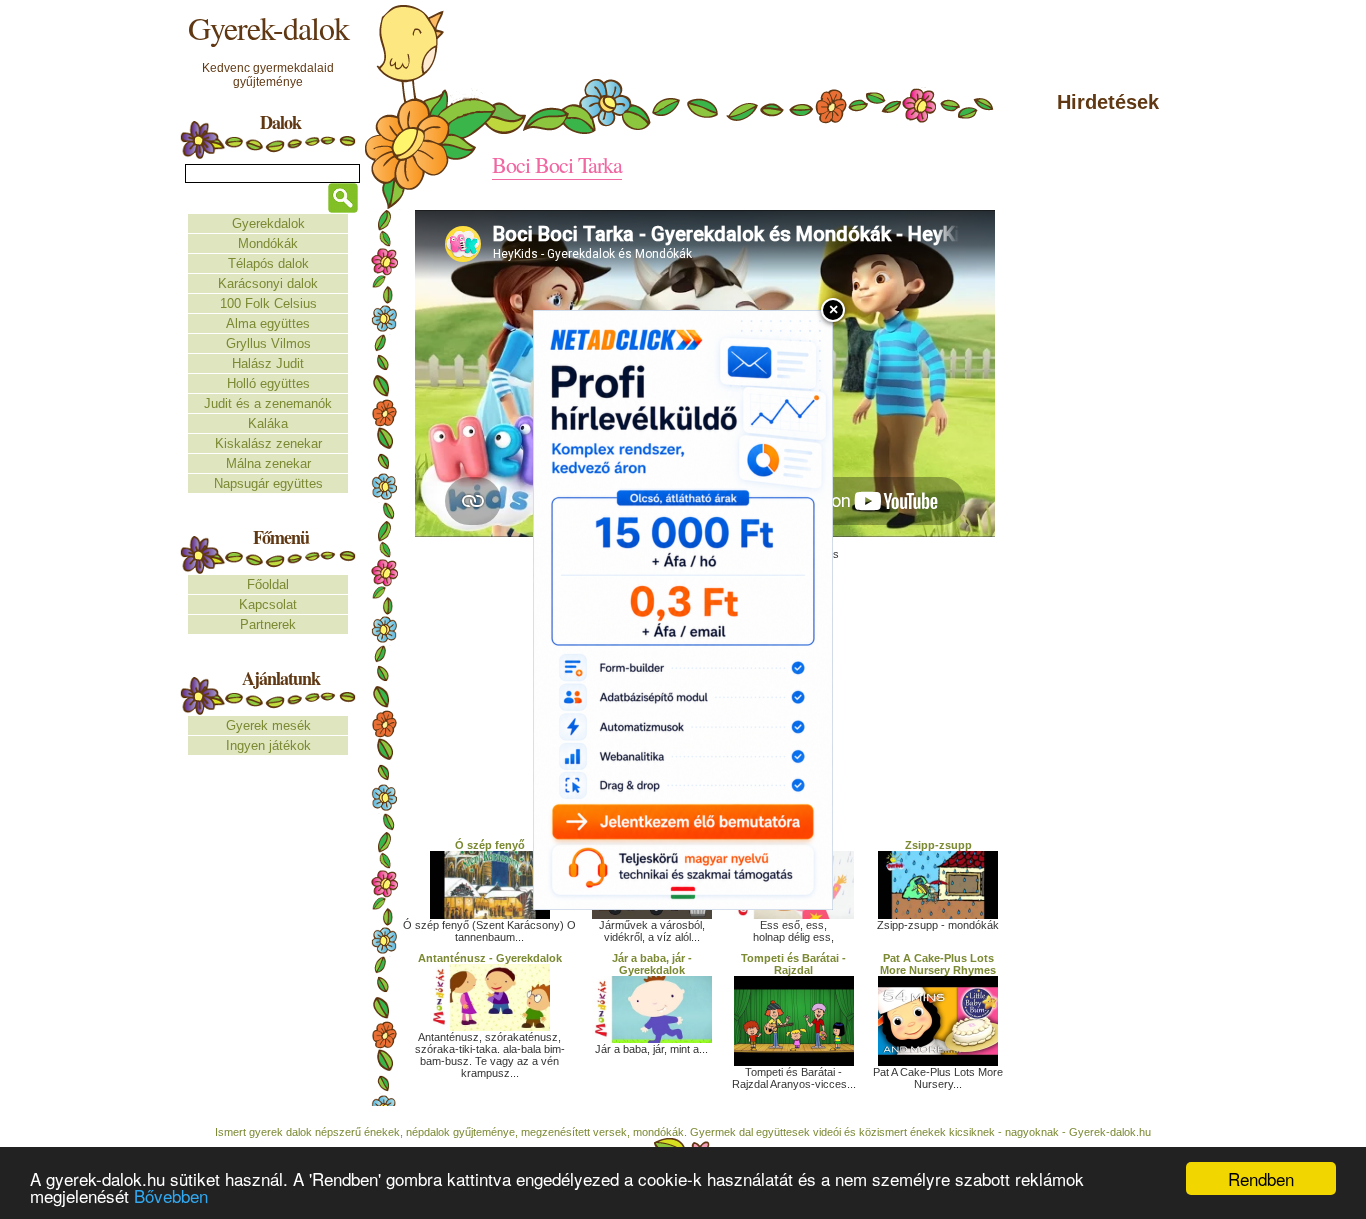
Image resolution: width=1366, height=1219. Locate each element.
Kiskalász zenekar (268, 443)
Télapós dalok (268, 263)
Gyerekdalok (268, 223)
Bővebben (171, 1195)
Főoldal (268, 584)
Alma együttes (268, 323)
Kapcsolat (268, 604)
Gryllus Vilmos (268, 343)
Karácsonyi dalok (268, 283)
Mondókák (268, 243)
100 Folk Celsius (268, 303)
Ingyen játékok (268, 745)
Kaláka (268, 423)
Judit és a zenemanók (268, 403)
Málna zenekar (268, 463)
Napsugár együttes (268, 483)
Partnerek (268, 624)
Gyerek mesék (268, 725)
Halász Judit (268, 363)
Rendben (1261, 1178)
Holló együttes (268, 383)
